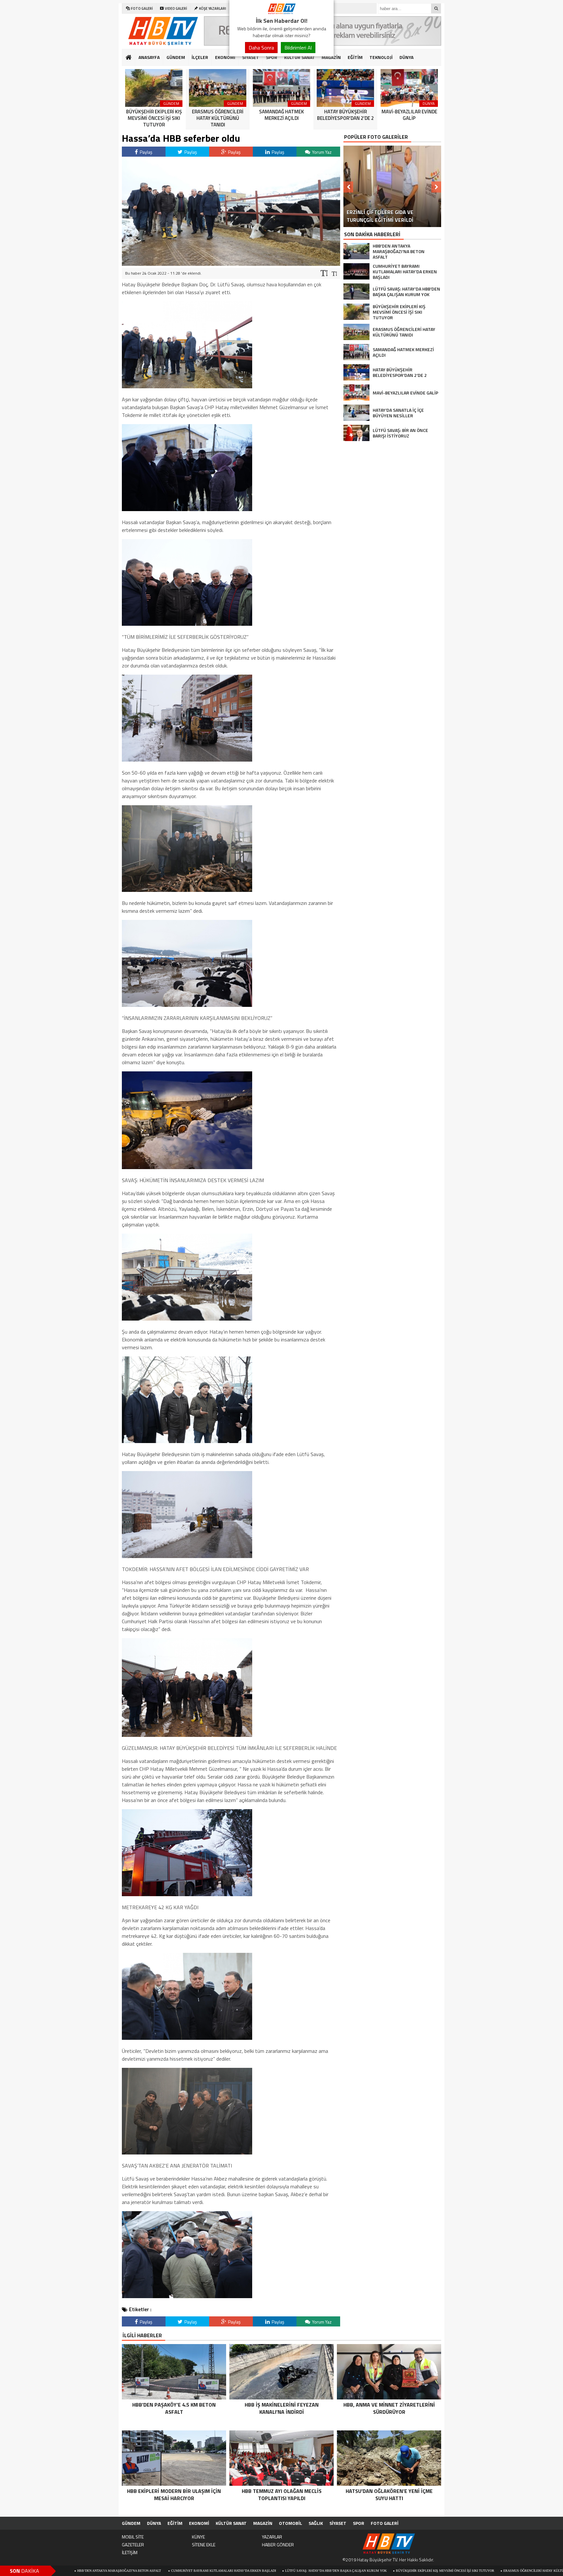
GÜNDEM (176, 57)
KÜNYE (198, 2537)
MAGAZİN (331, 57)
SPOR (272, 57)
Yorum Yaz (321, 152)
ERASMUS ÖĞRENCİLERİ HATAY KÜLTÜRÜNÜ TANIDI (424, 2571)
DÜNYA (406, 57)
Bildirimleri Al (298, 48)
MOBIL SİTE (133, 2537)
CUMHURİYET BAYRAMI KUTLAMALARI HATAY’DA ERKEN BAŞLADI (103, 2571)
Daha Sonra (261, 48)
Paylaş (146, 152)
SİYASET (251, 57)
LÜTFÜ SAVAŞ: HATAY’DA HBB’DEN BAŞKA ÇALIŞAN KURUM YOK (216, 2571)
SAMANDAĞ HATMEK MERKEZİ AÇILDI (503, 2571)
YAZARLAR (272, 2537)
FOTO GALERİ (385, 2523)
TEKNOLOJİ (381, 57)
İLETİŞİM (130, 2552)
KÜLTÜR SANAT (300, 57)
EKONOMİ (225, 57)
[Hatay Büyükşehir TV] (281, 12)
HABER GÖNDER (278, 2545)
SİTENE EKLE (204, 2545)
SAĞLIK (316, 2523)
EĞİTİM (355, 57)
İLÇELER (200, 57)
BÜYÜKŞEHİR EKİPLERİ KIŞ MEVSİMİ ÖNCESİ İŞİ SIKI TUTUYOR (325, 2571)
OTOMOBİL (290, 2523)
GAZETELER (133, 2545)
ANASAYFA (149, 57)
